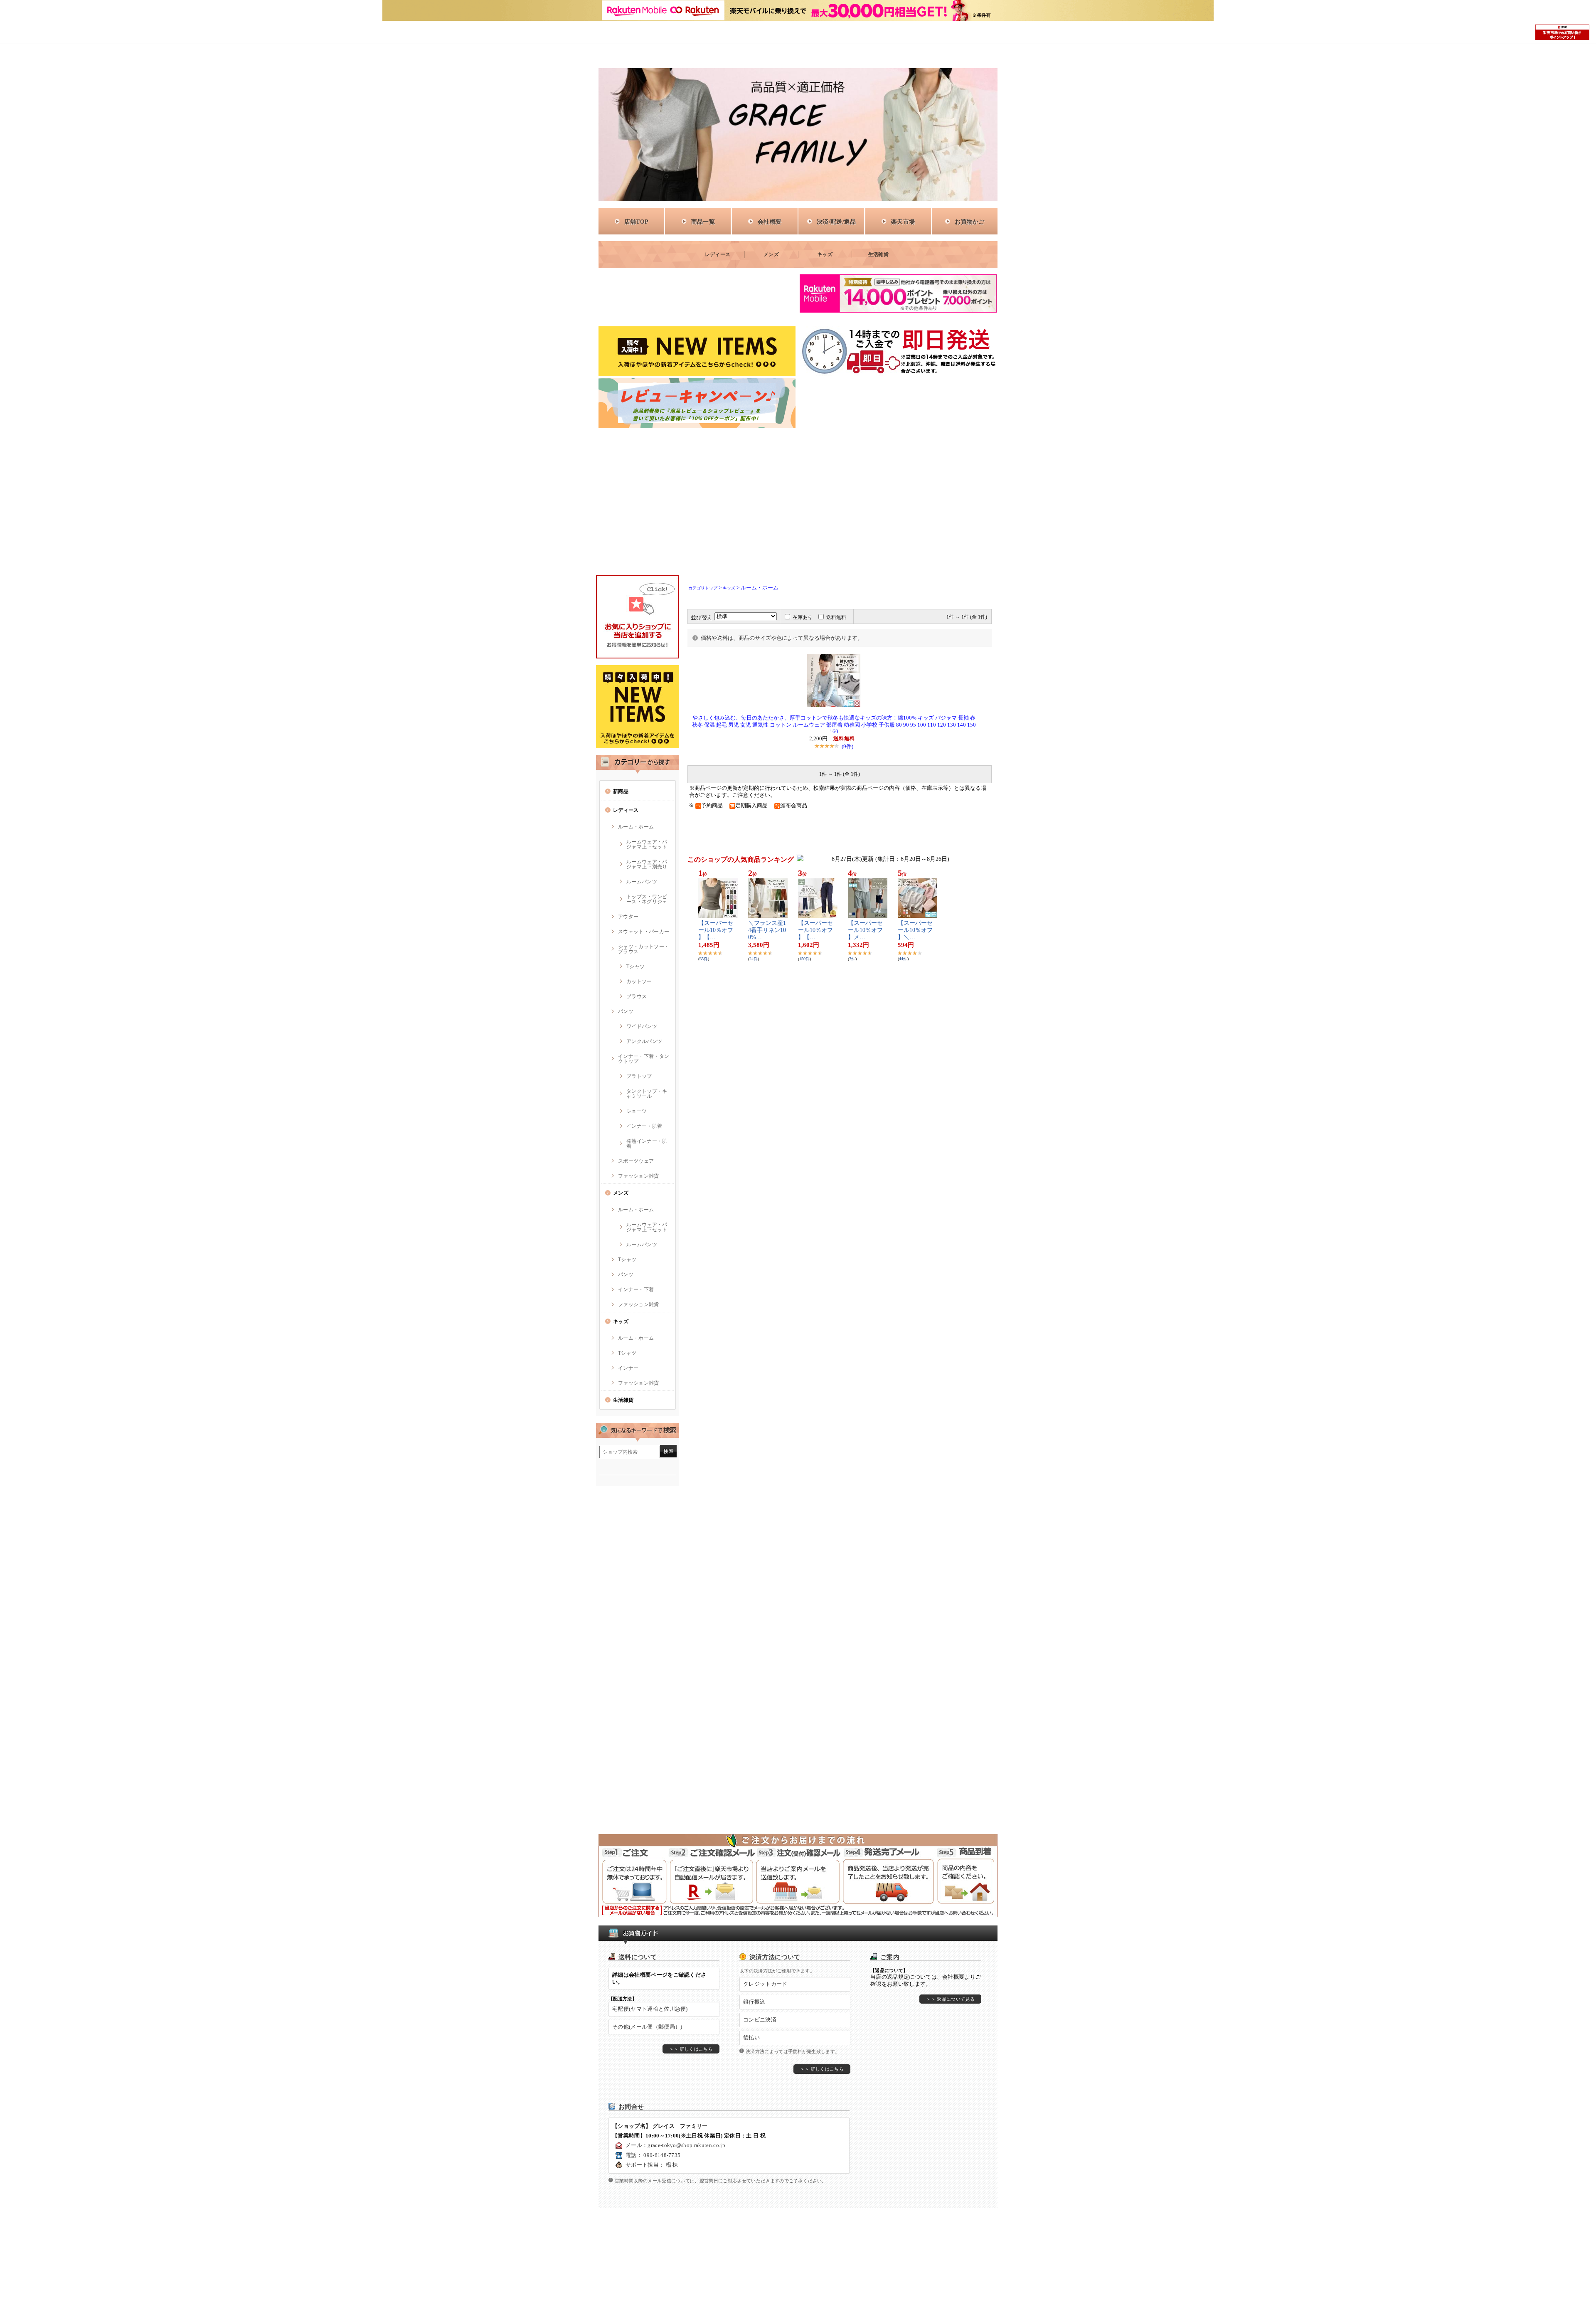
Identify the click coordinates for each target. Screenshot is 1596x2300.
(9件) (847, 746)
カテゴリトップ (703, 588)
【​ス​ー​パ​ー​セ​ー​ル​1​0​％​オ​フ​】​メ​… (865, 930)
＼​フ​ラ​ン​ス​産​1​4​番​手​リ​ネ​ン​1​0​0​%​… (767, 930)
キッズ (729, 588)
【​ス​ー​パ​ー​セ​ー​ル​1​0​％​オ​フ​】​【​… (716, 930)
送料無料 (836, 617)
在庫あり (803, 617)
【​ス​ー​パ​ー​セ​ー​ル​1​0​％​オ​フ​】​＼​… (915, 930)
